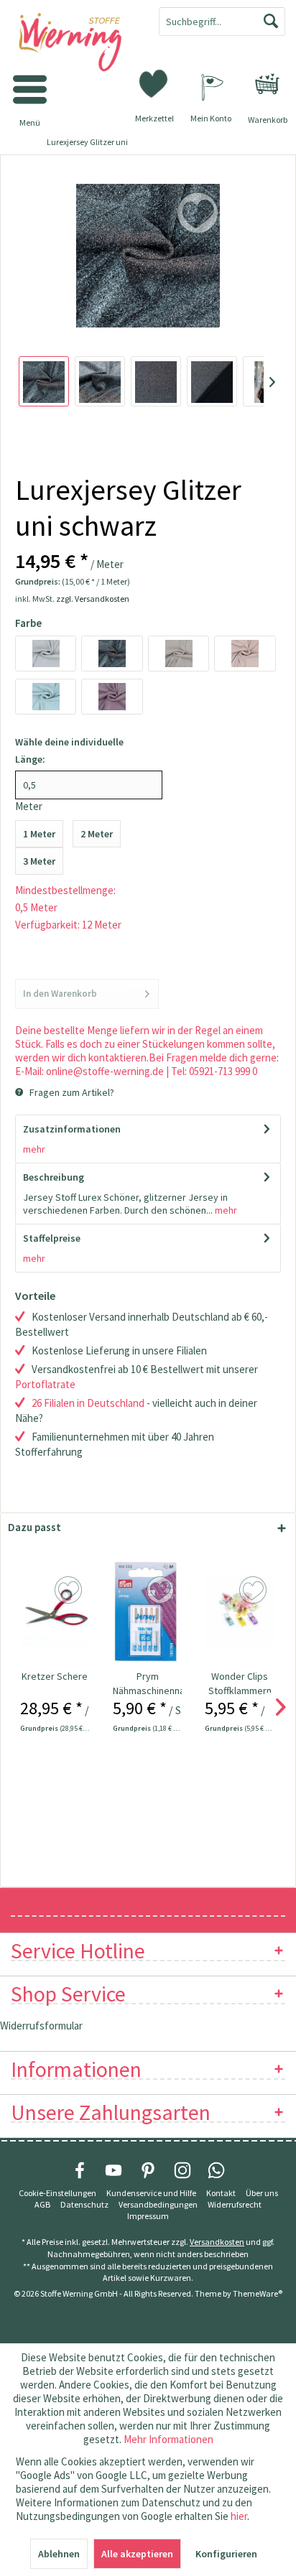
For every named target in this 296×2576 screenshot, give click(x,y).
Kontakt (221, 2193)
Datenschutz (84, 2204)
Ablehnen (59, 2554)
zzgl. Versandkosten (93, 599)
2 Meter (97, 834)
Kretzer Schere (55, 1676)
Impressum (148, 2216)
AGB (42, 2204)
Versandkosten (217, 2242)
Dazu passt (34, 1527)
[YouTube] (114, 2170)
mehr (34, 1149)
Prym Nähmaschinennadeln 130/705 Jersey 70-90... (148, 1684)
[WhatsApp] (216, 2170)
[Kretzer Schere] (55, 1612)
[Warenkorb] (267, 84)
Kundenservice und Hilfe (151, 2193)
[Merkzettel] (154, 83)
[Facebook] (80, 2170)
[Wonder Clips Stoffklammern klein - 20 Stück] (240, 1612)
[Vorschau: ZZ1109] (44, 381)
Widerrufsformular (41, 2026)
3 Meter (39, 861)
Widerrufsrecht (235, 2204)
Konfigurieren (226, 2554)
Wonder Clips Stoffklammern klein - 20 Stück (240, 1684)
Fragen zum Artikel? (71, 1092)
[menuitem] (267, 84)
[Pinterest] (148, 2170)
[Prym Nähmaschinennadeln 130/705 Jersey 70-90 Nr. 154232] (148, 1612)
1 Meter (39, 834)
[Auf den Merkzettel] (70, 1591)
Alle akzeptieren (137, 2554)
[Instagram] (182, 2170)
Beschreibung (54, 1177)
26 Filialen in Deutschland (88, 1403)
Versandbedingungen (158, 2204)
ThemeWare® (258, 2293)
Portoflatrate (45, 1384)
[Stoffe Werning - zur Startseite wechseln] (74, 43)
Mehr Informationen (168, 2439)
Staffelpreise (52, 1238)
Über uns (262, 2193)
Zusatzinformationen (72, 1129)
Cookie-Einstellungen (57, 2193)
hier (239, 2516)
